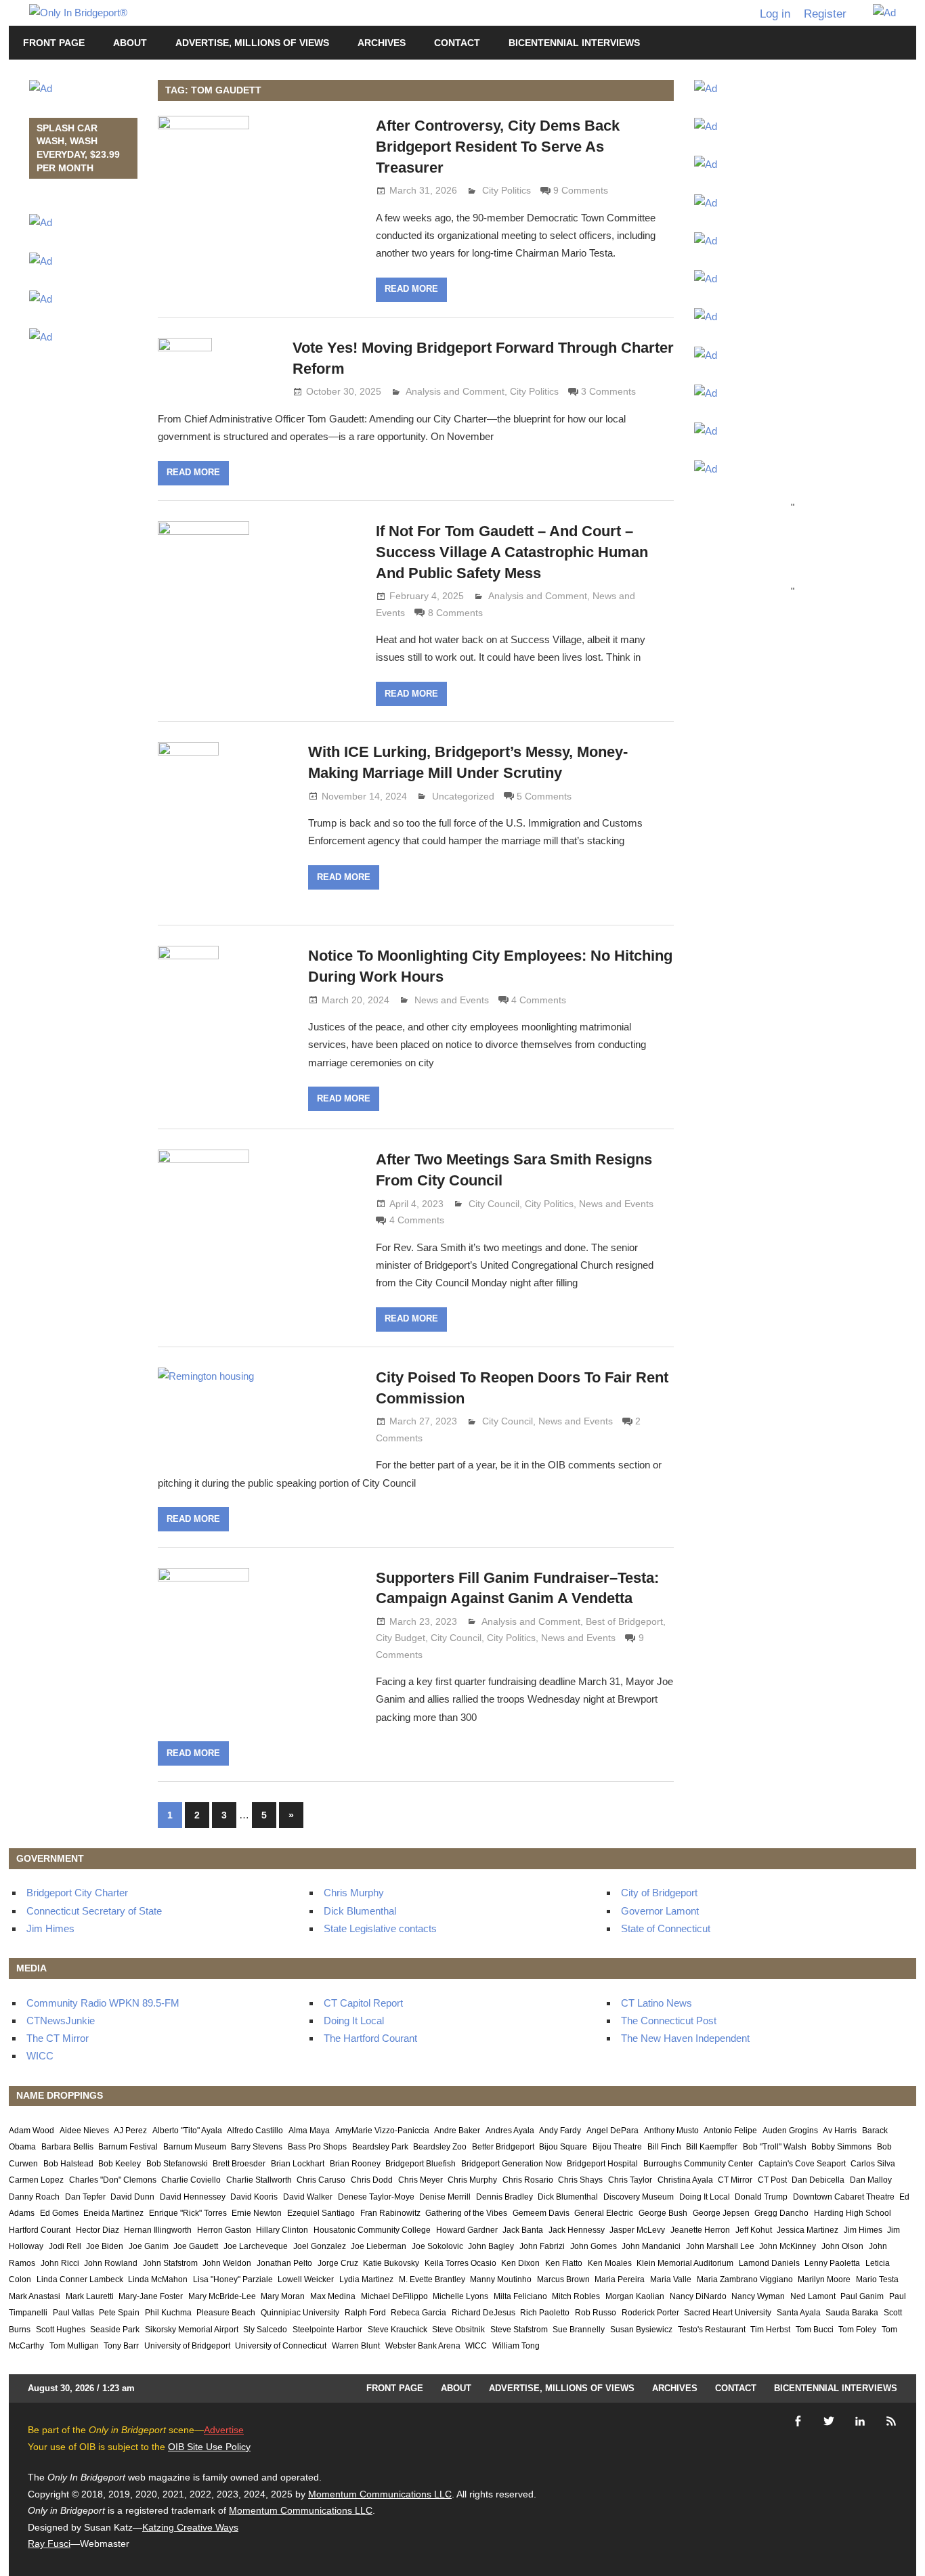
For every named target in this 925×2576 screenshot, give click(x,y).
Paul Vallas (73, 2313)
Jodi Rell (65, 2246)
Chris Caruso (321, 2180)
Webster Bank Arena (423, 2346)
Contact (457, 43)
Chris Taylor (630, 2180)
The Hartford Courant (370, 2038)
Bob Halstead (68, 2164)
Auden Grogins (790, 2131)
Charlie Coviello (191, 2180)
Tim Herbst (770, 2330)
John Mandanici (651, 2246)
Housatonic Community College (372, 2230)
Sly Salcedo (265, 2330)
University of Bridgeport (187, 2346)
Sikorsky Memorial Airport (192, 2330)
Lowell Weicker (306, 2279)
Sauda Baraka (852, 2313)
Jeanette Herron (700, 2230)
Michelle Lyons (460, 2296)
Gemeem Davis (541, 2213)
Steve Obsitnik (458, 2330)
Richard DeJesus (483, 2313)
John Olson (842, 2246)
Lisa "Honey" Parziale (233, 2279)
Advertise (224, 2430)
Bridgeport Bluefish (421, 2164)
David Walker (308, 2197)
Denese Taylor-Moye (376, 2197)
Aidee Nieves (84, 2131)
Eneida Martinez (113, 2213)
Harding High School (853, 2213)
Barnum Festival (128, 2147)
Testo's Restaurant (712, 2330)
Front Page (54, 43)
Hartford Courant (40, 2230)
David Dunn (132, 2197)
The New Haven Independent (685, 2038)
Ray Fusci (49, 2544)
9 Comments (581, 190)
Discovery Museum (639, 2197)
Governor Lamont (660, 1911)
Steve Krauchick (397, 2330)
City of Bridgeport (659, 1893)
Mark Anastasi (35, 2296)
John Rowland (111, 2263)
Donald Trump (761, 2197)
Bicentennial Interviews (574, 43)
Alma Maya (309, 2131)
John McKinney (788, 2246)
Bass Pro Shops (317, 2147)
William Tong (516, 2346)
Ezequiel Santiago (321, 2213)
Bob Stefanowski (177, 2164)
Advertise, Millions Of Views (252, 43)
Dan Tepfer (85, 2197)
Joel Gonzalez (320, 2246)
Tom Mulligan (74, 2346)
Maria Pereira (620, 2279)
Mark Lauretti (90, 2296)
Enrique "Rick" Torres (188, 2213)
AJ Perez (130, 2131)
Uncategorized (463, 796)
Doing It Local (354, 2021)
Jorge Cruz (338, 2263)
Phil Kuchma (168, 2313)
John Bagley (491, 2246)
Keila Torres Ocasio (460, 2263)
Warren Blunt (356, 2346)
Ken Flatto (564, 2263)
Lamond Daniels (769, 2263)
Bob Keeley (120, 2164)
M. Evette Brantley (432, 2279)
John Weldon (227, 2263)
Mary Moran (283, 2296)
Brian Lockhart (298, 2164)
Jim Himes (50, 1928)
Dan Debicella (818, 2180)
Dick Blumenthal (360, 1911)
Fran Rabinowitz (390, 2213)
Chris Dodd (372, 2180)
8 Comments (455, 613)
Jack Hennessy (577, 2230)
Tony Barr (121, 2346)
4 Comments (539, 1000)
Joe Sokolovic (437, 2246)
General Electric (604, 2213)
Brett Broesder (239, 2164)
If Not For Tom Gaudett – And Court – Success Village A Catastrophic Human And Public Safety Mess (512, 552)
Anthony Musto (671, 2131)
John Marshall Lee (720, 2246)
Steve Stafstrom (519, 2330)
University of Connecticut (281, 2346)
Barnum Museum (195, 2147)
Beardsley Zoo (440, 2147)
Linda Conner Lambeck (80, 2279)
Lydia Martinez (366, 2279)
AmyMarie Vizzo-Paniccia (382, 2131)
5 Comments (544, 796)
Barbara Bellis (67, 2147)
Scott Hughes (61, 2330)
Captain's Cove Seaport (802, 2164)
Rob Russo (596, 2313)
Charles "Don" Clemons (113, 2180)
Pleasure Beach (226, 2313)
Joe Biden (105, 2246)
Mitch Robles (576, 2296)
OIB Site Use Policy (209, 2447)
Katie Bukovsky (391, 2263)
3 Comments (608, 391)
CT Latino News (657, 2003)
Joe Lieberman (379, 2246)
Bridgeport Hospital (602, 2164)
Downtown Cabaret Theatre (844, 2197)
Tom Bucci (815, 2330)
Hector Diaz (98, 2230)
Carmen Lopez (36, 2180)
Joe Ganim (149, 2246)
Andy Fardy (560, 2131)
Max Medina (333, 2296)
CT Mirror (735, 2180)
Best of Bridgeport (624, 1621)
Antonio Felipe (730, 2131)
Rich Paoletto (545, 2313)
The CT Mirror (58, 2038)
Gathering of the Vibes (466, 2213)
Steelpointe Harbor (327, 2330)
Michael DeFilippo (394, 2296)
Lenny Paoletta (832, 2263)
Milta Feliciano (520, 2296)
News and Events (452, 1000)
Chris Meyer (421, 2180)
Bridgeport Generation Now (512, 2164)
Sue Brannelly (579, 2330)
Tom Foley (857, 2330)
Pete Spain (119, 2313)
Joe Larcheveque (256, 2246)
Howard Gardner (467, 2230)
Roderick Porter (650, 2313)
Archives (382, 43)
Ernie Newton (257, 2213)
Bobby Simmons (841, 2147)
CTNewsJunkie (61, 2021)
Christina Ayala (685, 2180)
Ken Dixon (520, 2263)
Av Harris (840, 2131)
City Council (494, 1204)
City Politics (507, 190)
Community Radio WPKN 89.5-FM (103, 2003)
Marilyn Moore (824, 2279)
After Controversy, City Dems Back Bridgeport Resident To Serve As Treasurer (498, 147)
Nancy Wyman (758, 2296)
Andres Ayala (510, 2131)
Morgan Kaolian (635, 2296)
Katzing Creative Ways (190, 2527)
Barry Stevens (257, 2147)
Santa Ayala (799, 2313)
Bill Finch (664, 2147)
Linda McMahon (158, 2279)
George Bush (663, 2213)
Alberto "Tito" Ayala (187, 2131)
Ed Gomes (59, 2213)
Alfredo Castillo (255, 2131)
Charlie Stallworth (259, 2180)
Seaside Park (115, 2330)
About (130, 43)
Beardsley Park (380, 2147)
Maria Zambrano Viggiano (745, 2279)
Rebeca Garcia (418, 2313)
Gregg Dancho (781, 2213)
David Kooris (254, 2197)
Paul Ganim (862, 2296)
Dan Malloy (871, 2180)
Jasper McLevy (637, 2230)
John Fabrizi (542, 2246)
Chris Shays (580, 2180)
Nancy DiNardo (698, 2296)
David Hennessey (193, 2197)
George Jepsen (721, 2213)
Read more (411, 289)
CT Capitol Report (363, 2003)
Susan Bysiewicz (641, 2330)
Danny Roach (34, 2197)
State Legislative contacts (380, 1928)
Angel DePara (612, 2131)
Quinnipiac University (300, 2313)
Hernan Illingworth (158, 2230)
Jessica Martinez (808, 2230)
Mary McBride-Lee (222, 2296)
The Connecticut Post (669, 2021)
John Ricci (60, 2263)
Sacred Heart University (728, 2313)
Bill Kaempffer (712, 2147)
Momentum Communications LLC (380, 2494)
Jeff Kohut (754, 2230)
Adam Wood (31, 2131)
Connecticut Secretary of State (94, 1911)
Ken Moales (610, 2263)
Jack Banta (523, 2230)
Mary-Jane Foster (151, 2296)
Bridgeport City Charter (77, 1893)
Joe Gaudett (196, 2246)
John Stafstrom (170, 2263)
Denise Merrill (445, 2197)
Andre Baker (457, 2131)
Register (825, 14)
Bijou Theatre (617, 2147)
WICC (40, 2056)
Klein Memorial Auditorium (685, 2263)
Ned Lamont (813, 2296)
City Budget (401, 1638)
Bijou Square (563, 2147)
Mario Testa (877, 2279)
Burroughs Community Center (698, 2164)
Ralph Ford (365, 2313)
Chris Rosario (528, 2180)
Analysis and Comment (455, 391)
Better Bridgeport (503, 2147)
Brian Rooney (355, 2164)
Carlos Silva (873, 2164)
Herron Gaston (224, 2230)
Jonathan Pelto (284, 2263)
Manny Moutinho (501, 2279)
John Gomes (594, 2246)
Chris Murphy (354, 1893)
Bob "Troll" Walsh (775, 2147)
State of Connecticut (666, 1928)
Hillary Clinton (282, 2230)
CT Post (772, 2180)
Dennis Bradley (504, 2197)
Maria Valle (671, 2279)
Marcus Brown (563, 2279)
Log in (775, 14)
